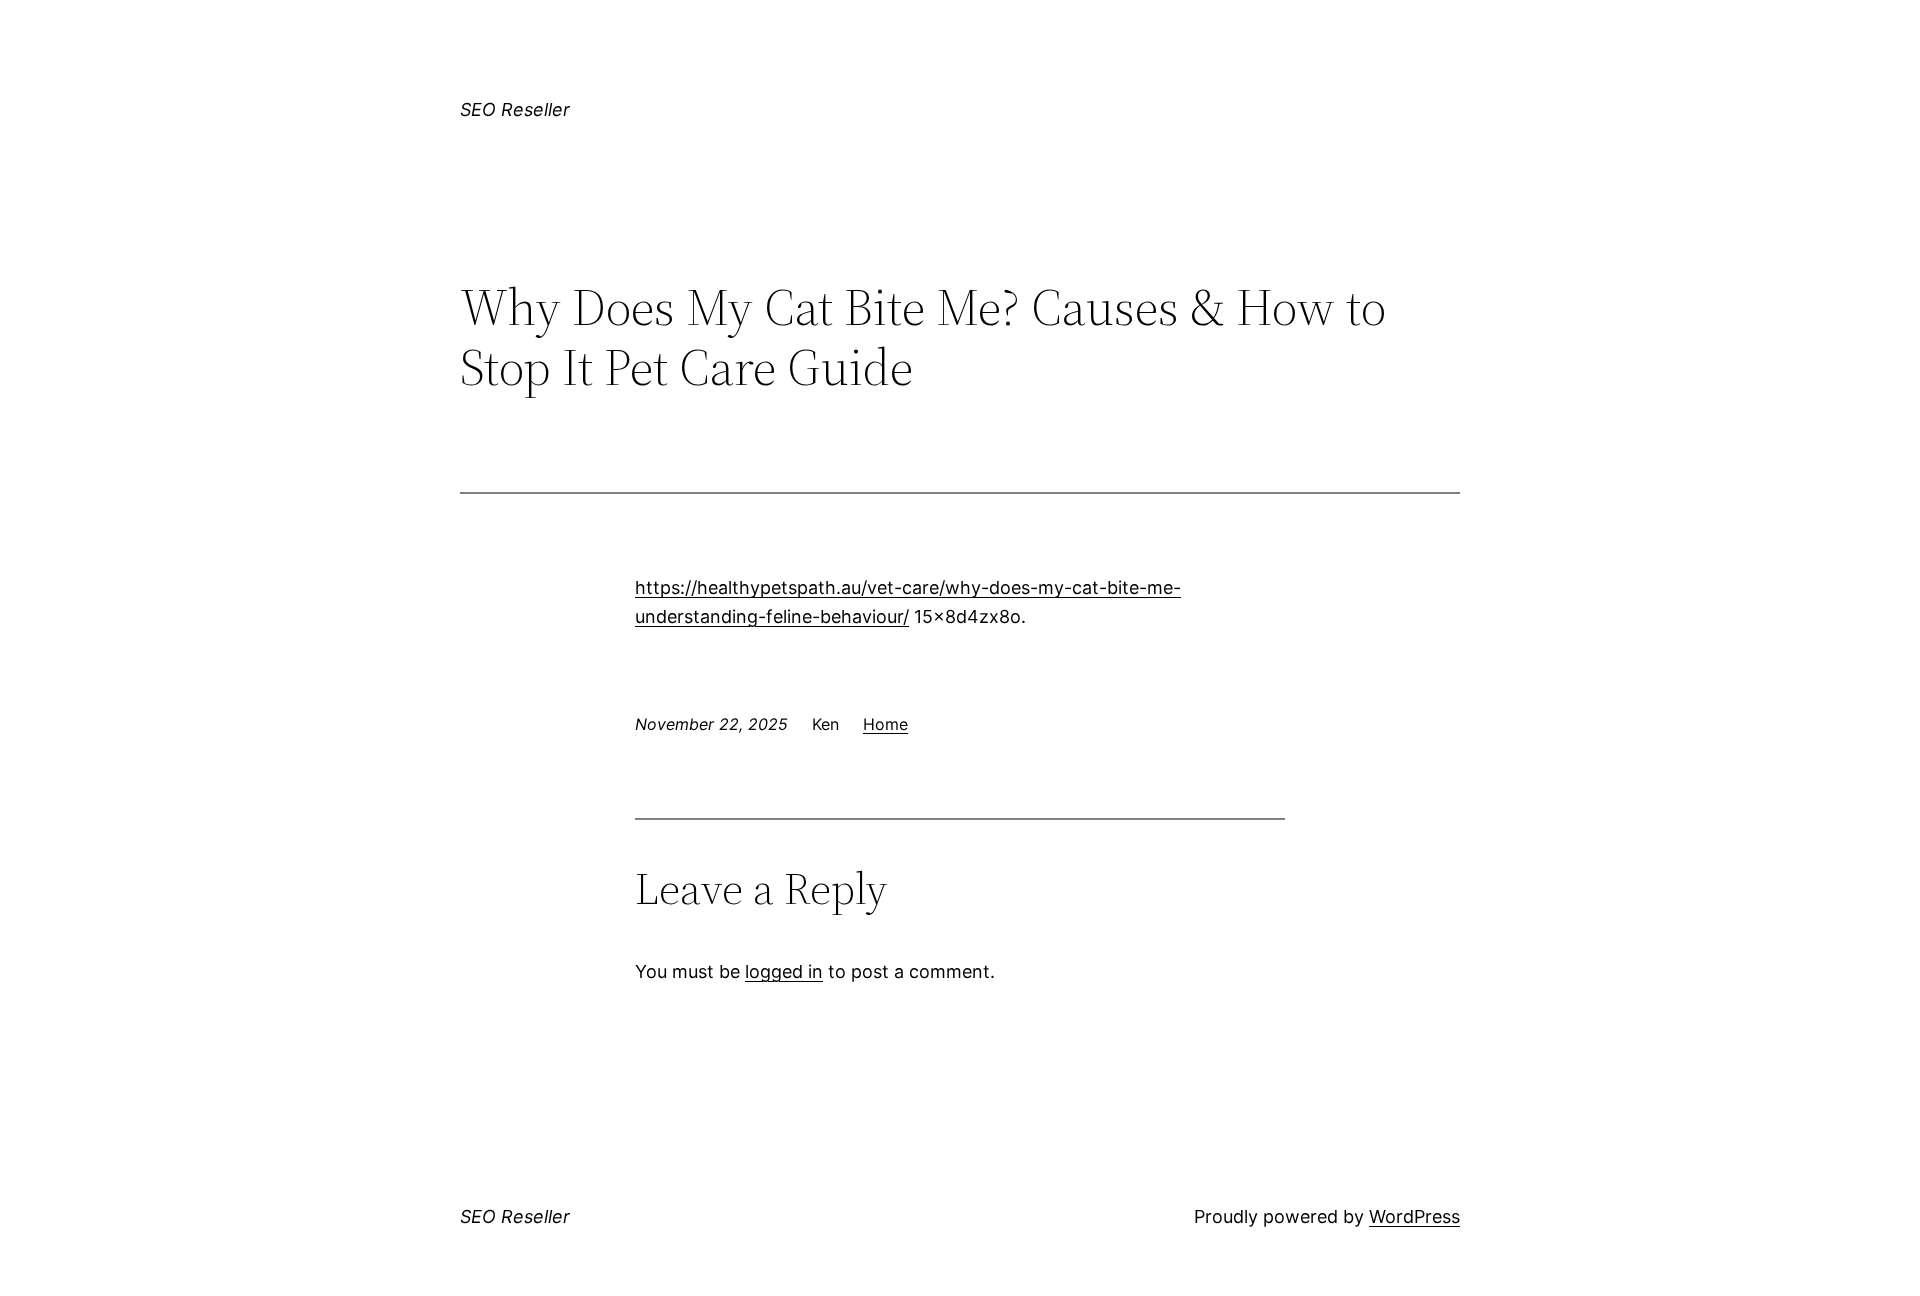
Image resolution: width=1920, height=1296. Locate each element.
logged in (784, 971)
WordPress (1414, 1216)
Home (885, 724)
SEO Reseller (515, 109)
